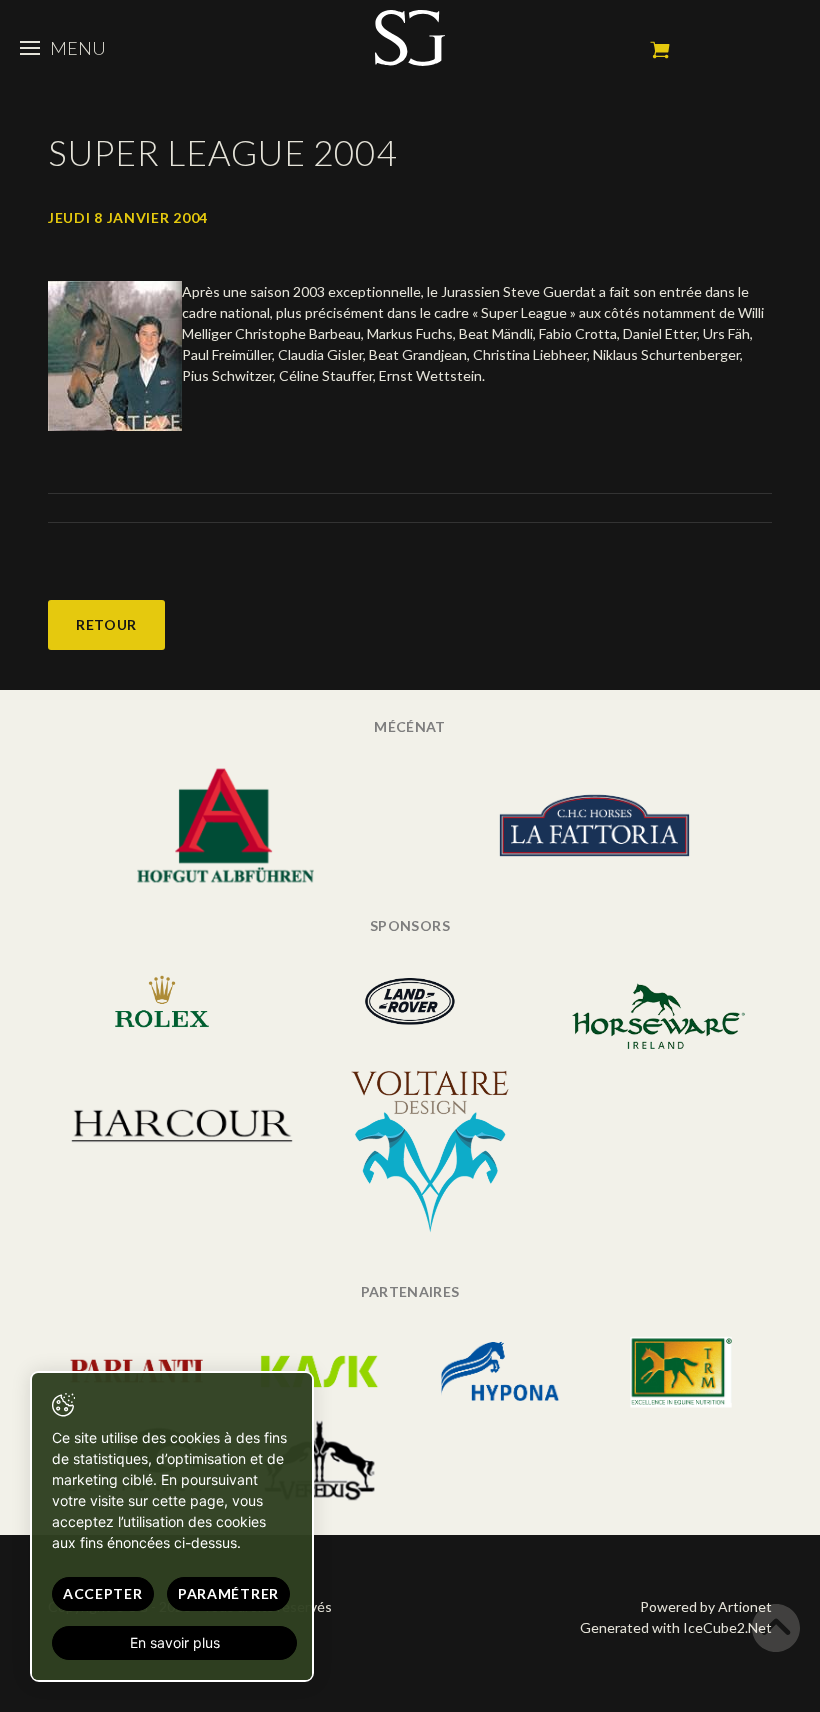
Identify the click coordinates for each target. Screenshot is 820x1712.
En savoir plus (175, 1642)
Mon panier (660, 50)
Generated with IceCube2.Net (676, 1627)
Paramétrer (228, 1593)
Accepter (103, 1593)
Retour (106, 624)
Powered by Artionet (706, 1606)
